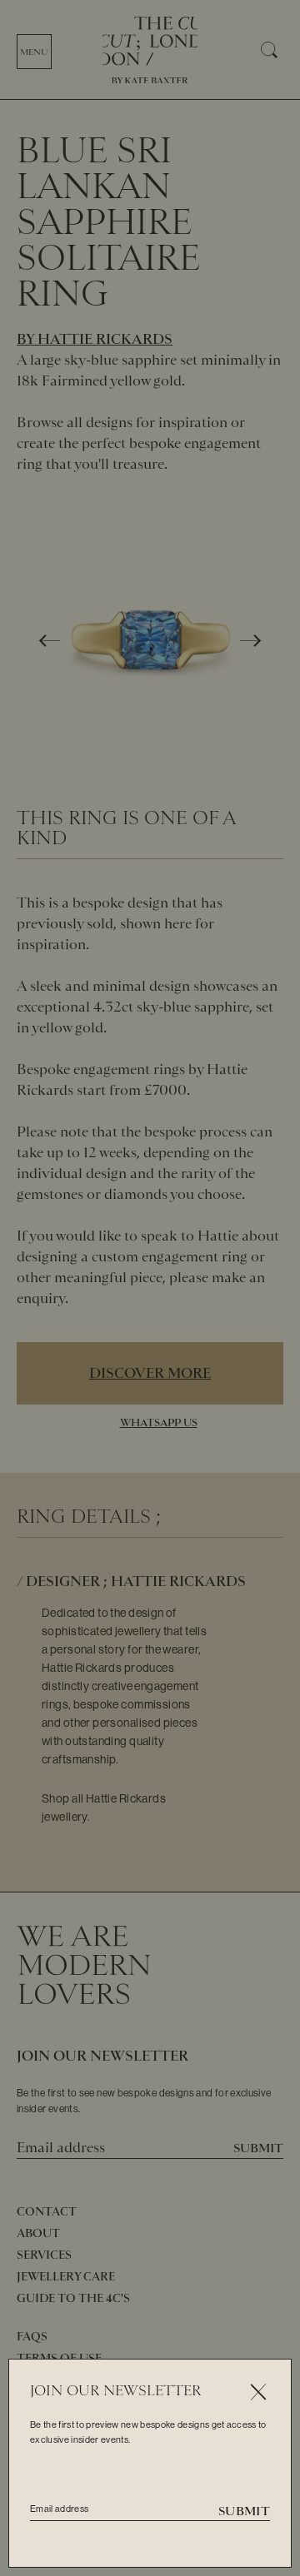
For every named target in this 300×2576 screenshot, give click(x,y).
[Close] (258, 2392)
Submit (244, 2511)
